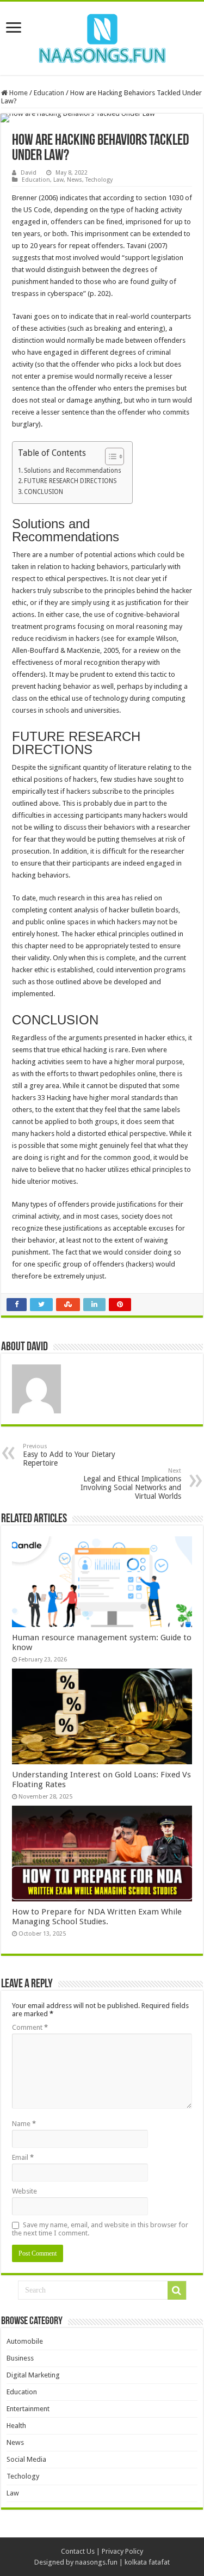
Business (20, 2358)
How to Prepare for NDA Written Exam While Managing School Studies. (97, 1917)
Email (23, 2157)
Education (49, 93)
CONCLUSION (44, 492)
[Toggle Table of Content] (109, 456)
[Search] (177, 2290)
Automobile (25, 2341)
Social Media (26, 2459)
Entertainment (28, 2409)
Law (58, 180)
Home (18, 93)
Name (24, 2124)
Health (16, 2426)
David (29, 173)
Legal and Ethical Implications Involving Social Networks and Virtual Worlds (131, 1484)
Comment (30, 2027)
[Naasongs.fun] (102, 36)
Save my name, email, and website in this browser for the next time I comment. (100, 2229)
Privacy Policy (122, 2551)
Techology (99, 180)
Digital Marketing (33, 2375)
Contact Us (78, 2551)
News (75, 180)
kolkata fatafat (147, 2562)
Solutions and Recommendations (73, 471)
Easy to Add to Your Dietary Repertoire (69, 1455)
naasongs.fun (96, 2562)
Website (24, 2191)
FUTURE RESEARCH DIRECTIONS (70, 481)
